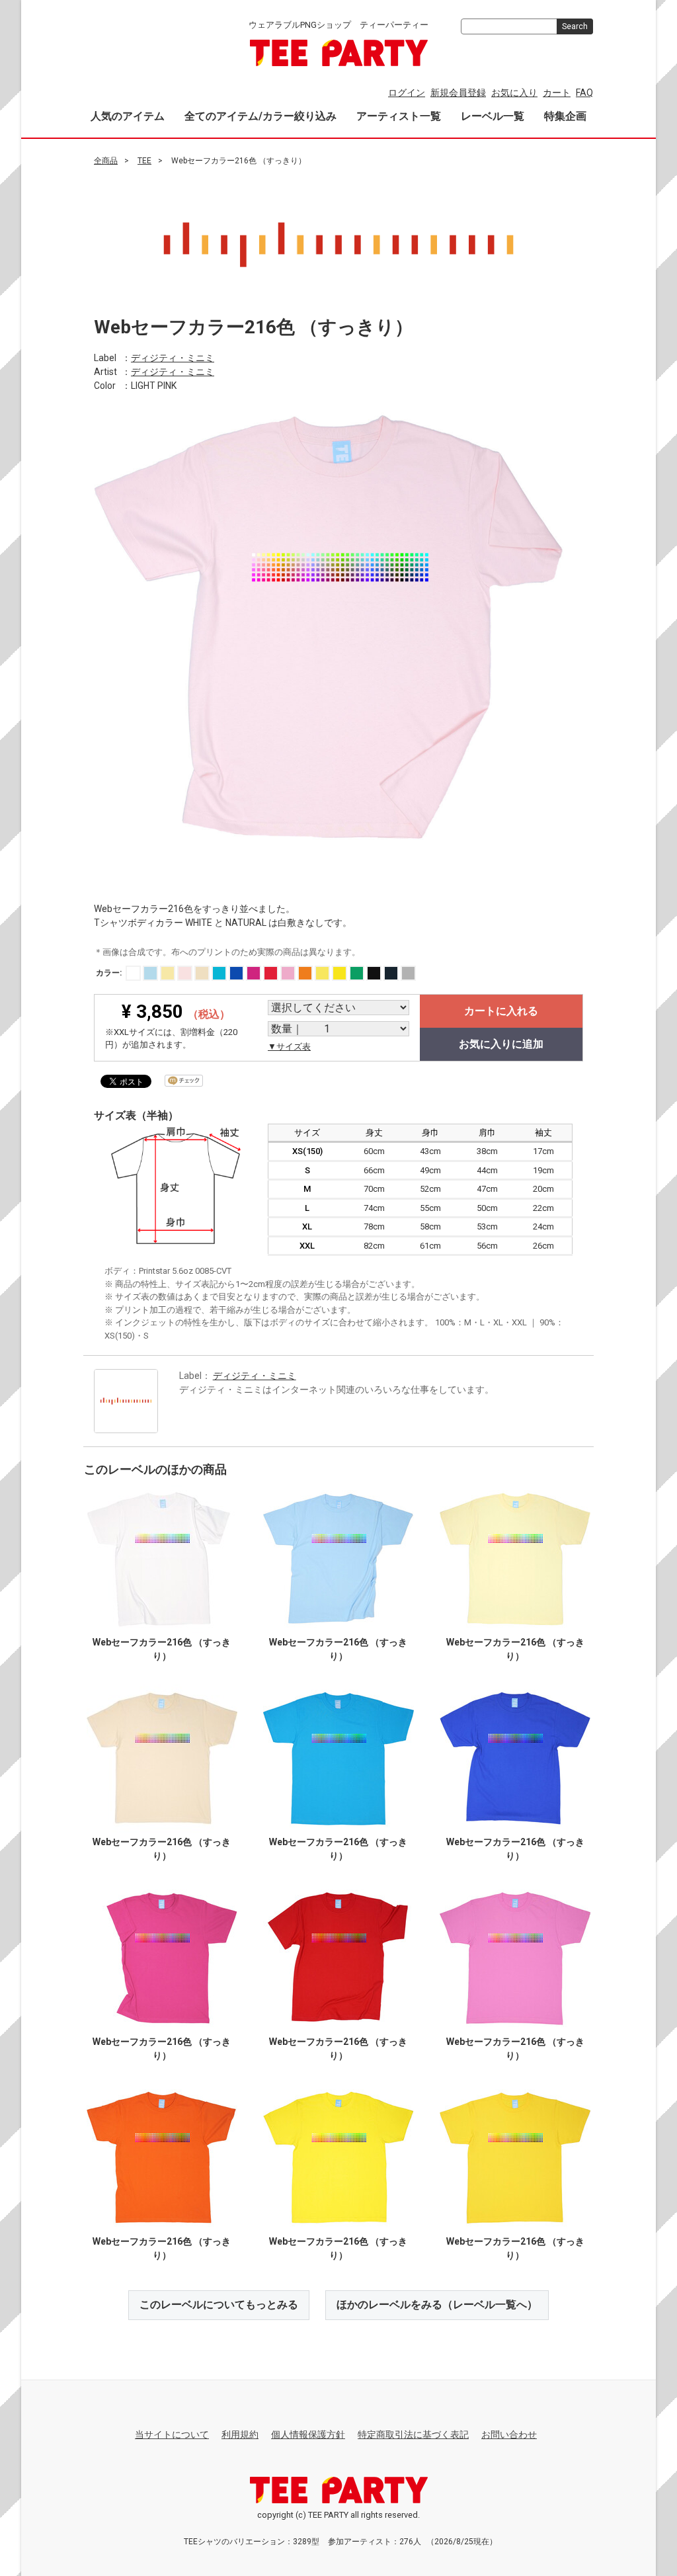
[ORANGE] (305, 973)
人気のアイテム (128, 116)
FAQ (584, 93)
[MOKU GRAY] (408, 973)
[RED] (271, 973)
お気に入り (514, 93)
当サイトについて (172, 2434)
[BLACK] (374, 973)
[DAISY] (339, 973)
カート (557, 93)
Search (575, 26)
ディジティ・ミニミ (173, 358)
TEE (144, 161)
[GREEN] (357, 973)
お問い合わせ (509, 2434)
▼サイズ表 (289, 1046)
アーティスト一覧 (399, 116)
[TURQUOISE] (219, 973)
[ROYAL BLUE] (236, 973)
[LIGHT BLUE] (150, 973)
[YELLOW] (322, 973)
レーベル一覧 (493, 116)
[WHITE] (133, 973)
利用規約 (240, 2434)
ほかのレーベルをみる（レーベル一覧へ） (437, 2305)
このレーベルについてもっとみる (219, 2305)
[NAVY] (391, 973)
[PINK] (288, 973)
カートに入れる (501, 1010)
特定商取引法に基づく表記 (413, 2434)
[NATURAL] (202, 973)
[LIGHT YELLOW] (168, 973)
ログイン (407, 93)
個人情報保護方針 (308, 2434)
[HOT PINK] (254, 973)
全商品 (106, 161)
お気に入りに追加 (501, 1043)
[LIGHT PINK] (185, 973)
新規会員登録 (458, 93)
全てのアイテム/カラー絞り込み (260, 116)
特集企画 (565, 116)
